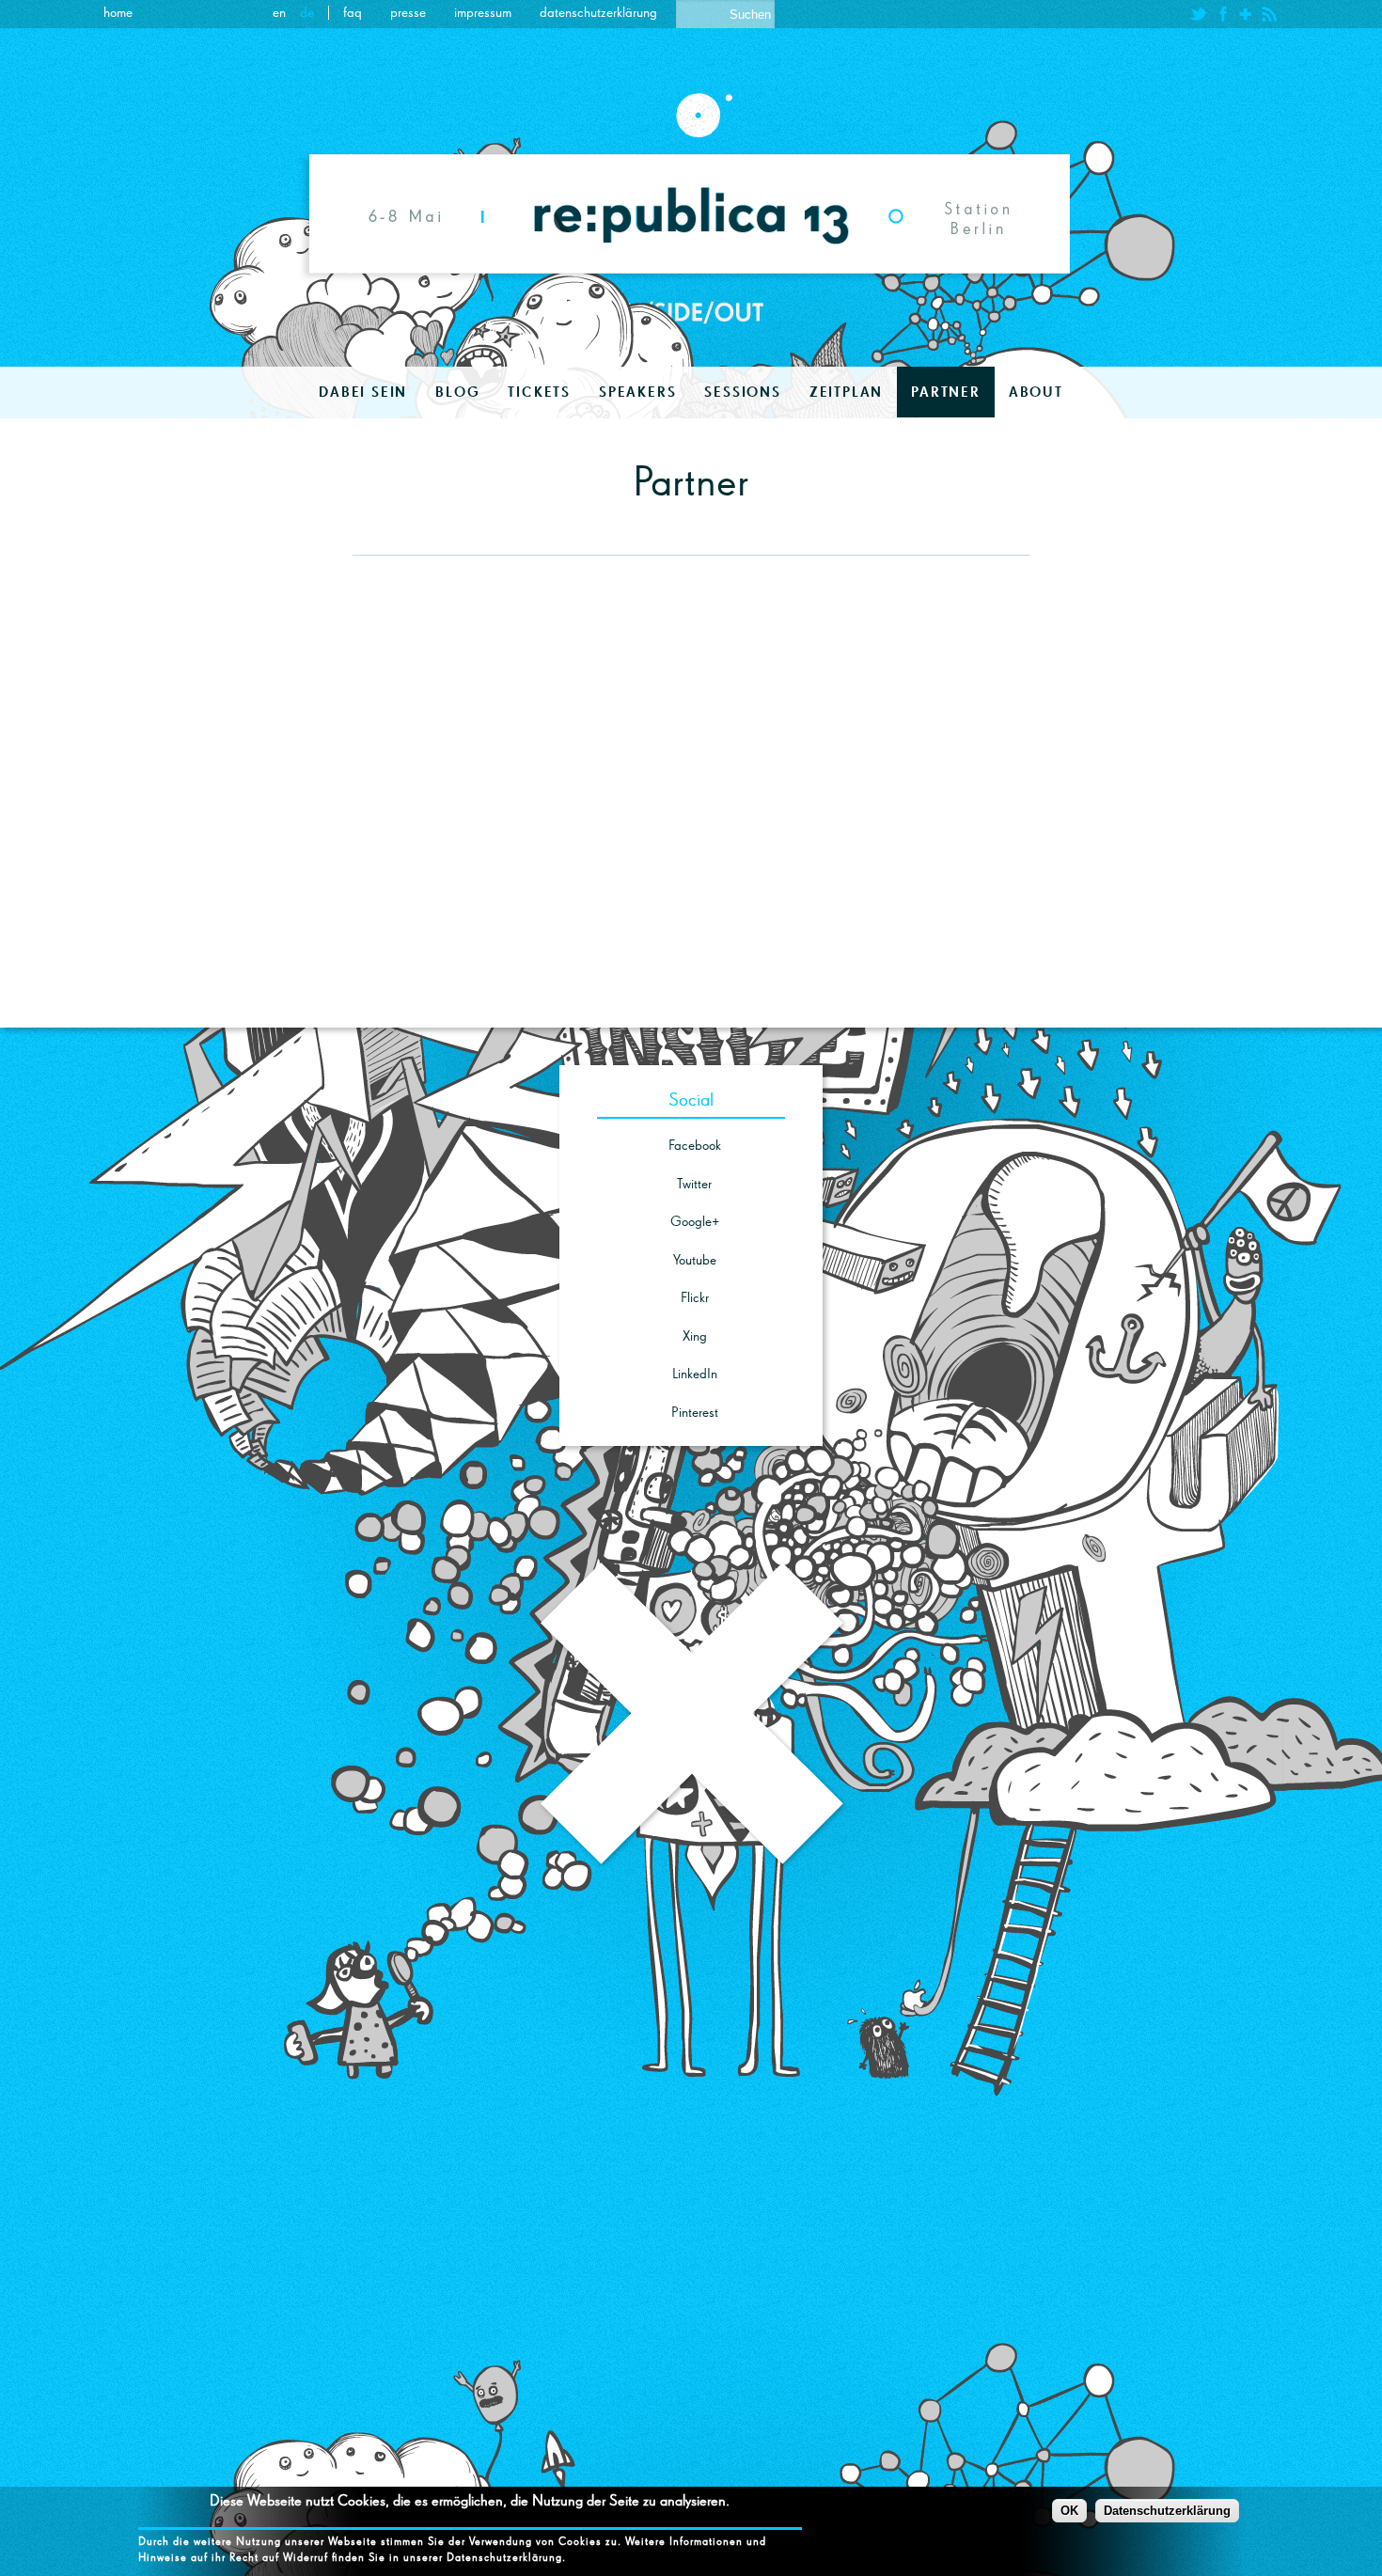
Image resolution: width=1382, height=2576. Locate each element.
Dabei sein (363, 392)
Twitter (694, 1184)
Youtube (695, 1260)
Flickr (695, 1298)
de (307, 13)
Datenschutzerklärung (598, 13)
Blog (457, 392)
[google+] (1246, 14)
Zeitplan (846, 392)
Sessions (742, 392)
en (279, 13)
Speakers (637, 392)
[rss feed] (1269, 14)
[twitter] (1199, 14)
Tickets (539, 392)
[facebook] (1222, 14)
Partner (946, 392)
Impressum (483, 13)
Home (118, 13)
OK (1069, 2511)
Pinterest (695, 1413)
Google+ (695, 1222)
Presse (408, 13)
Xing (695, 1336)
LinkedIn (695, 1374)
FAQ (353, 13)
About (1036, 392)
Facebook (695, 1146)
